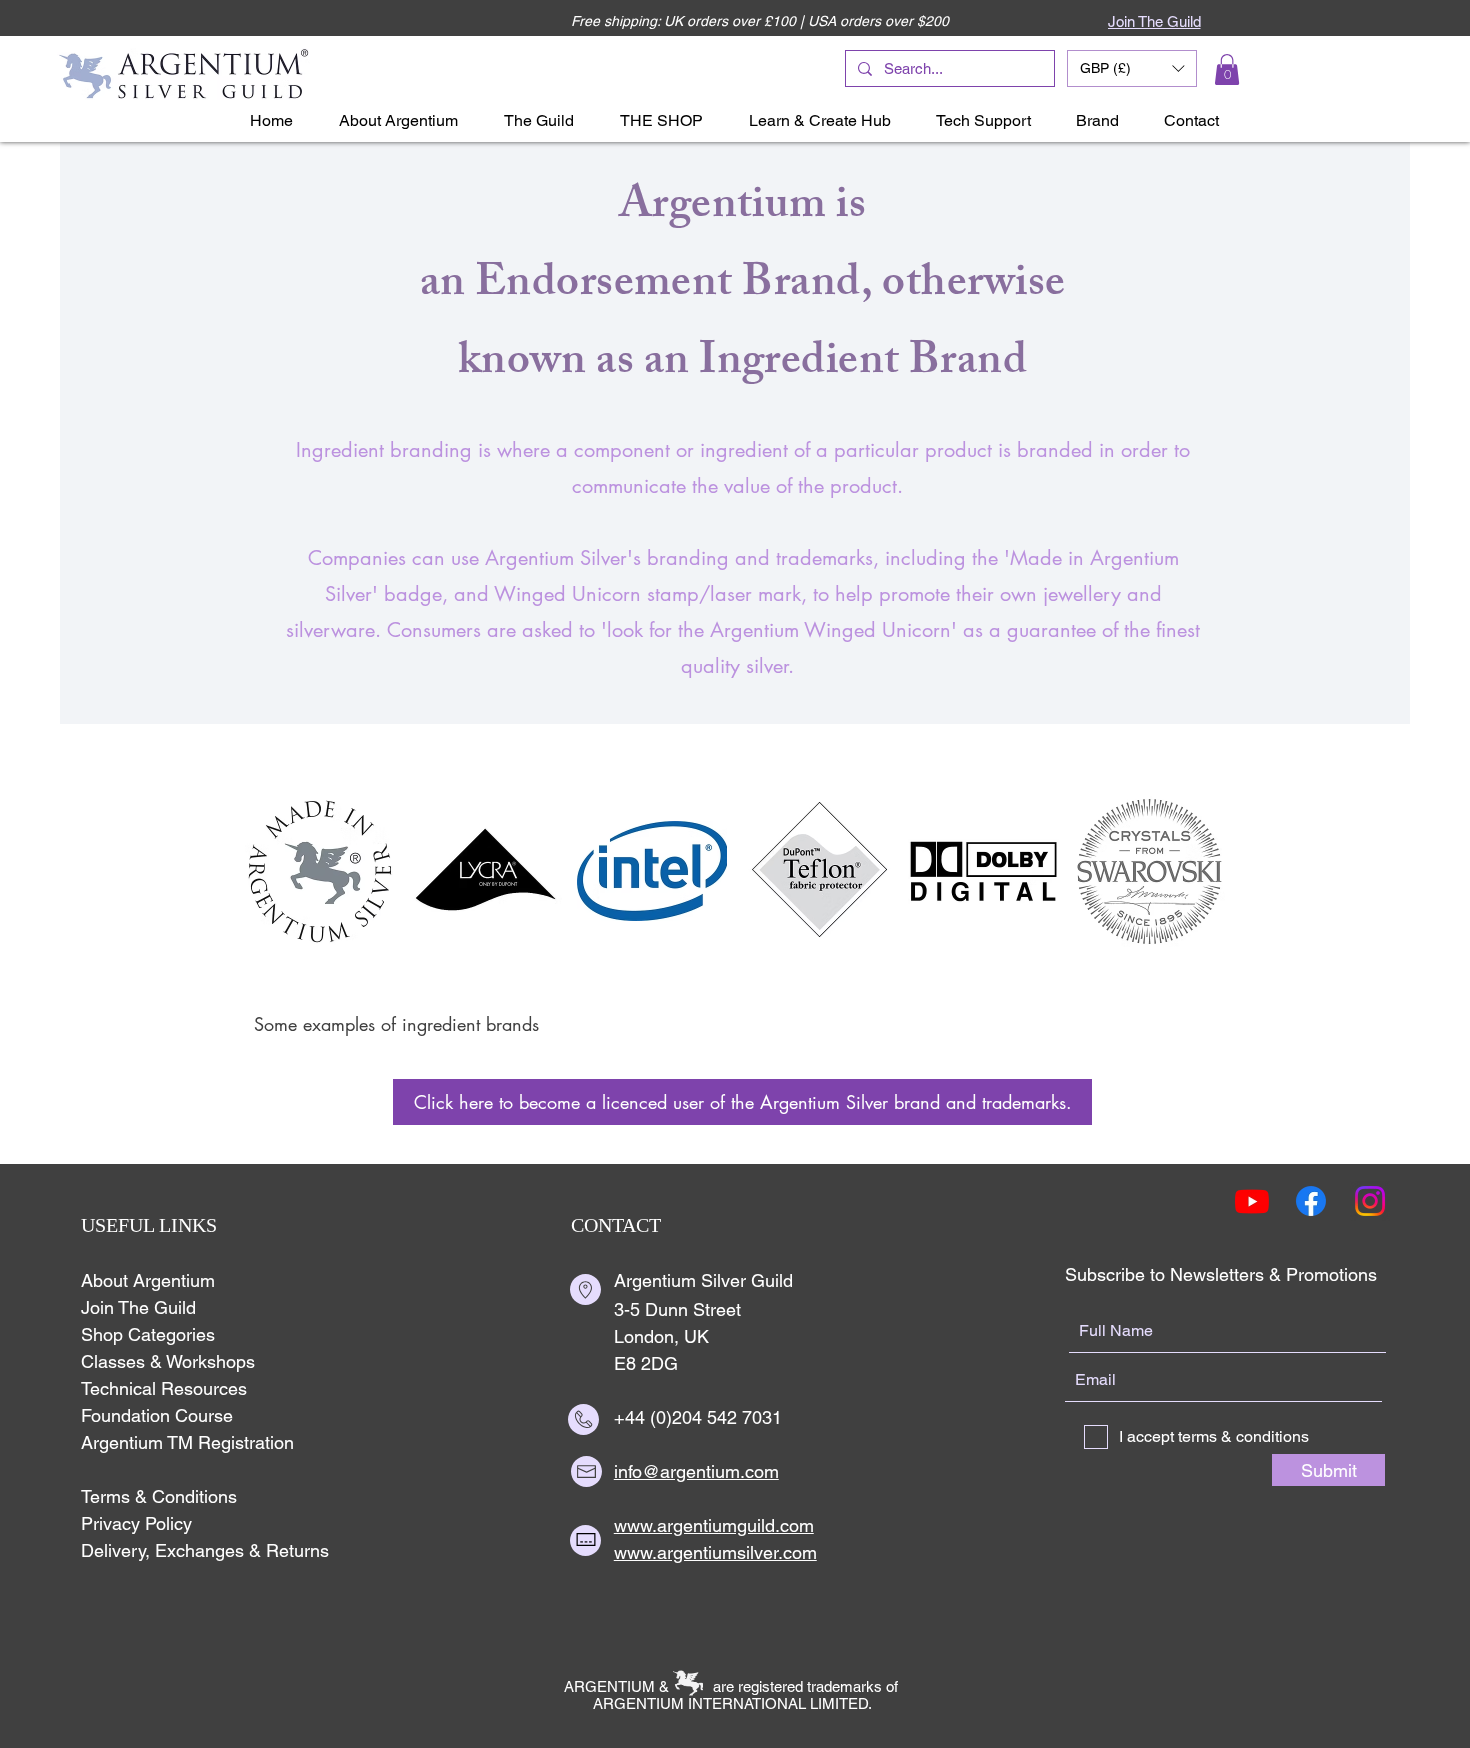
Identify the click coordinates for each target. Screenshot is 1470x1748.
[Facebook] (1311, 1201)
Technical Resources (164, 1388)
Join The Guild (138, 1307)
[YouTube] (1252, 1201)
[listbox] (1132, 68)
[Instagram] (1370, 1201)
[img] (320, 871)
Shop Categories (148, 1334)
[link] (1227, 69)
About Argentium (148, 1280)
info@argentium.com (696, 1471)
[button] (1132, 68)
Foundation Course (157, 1415)
